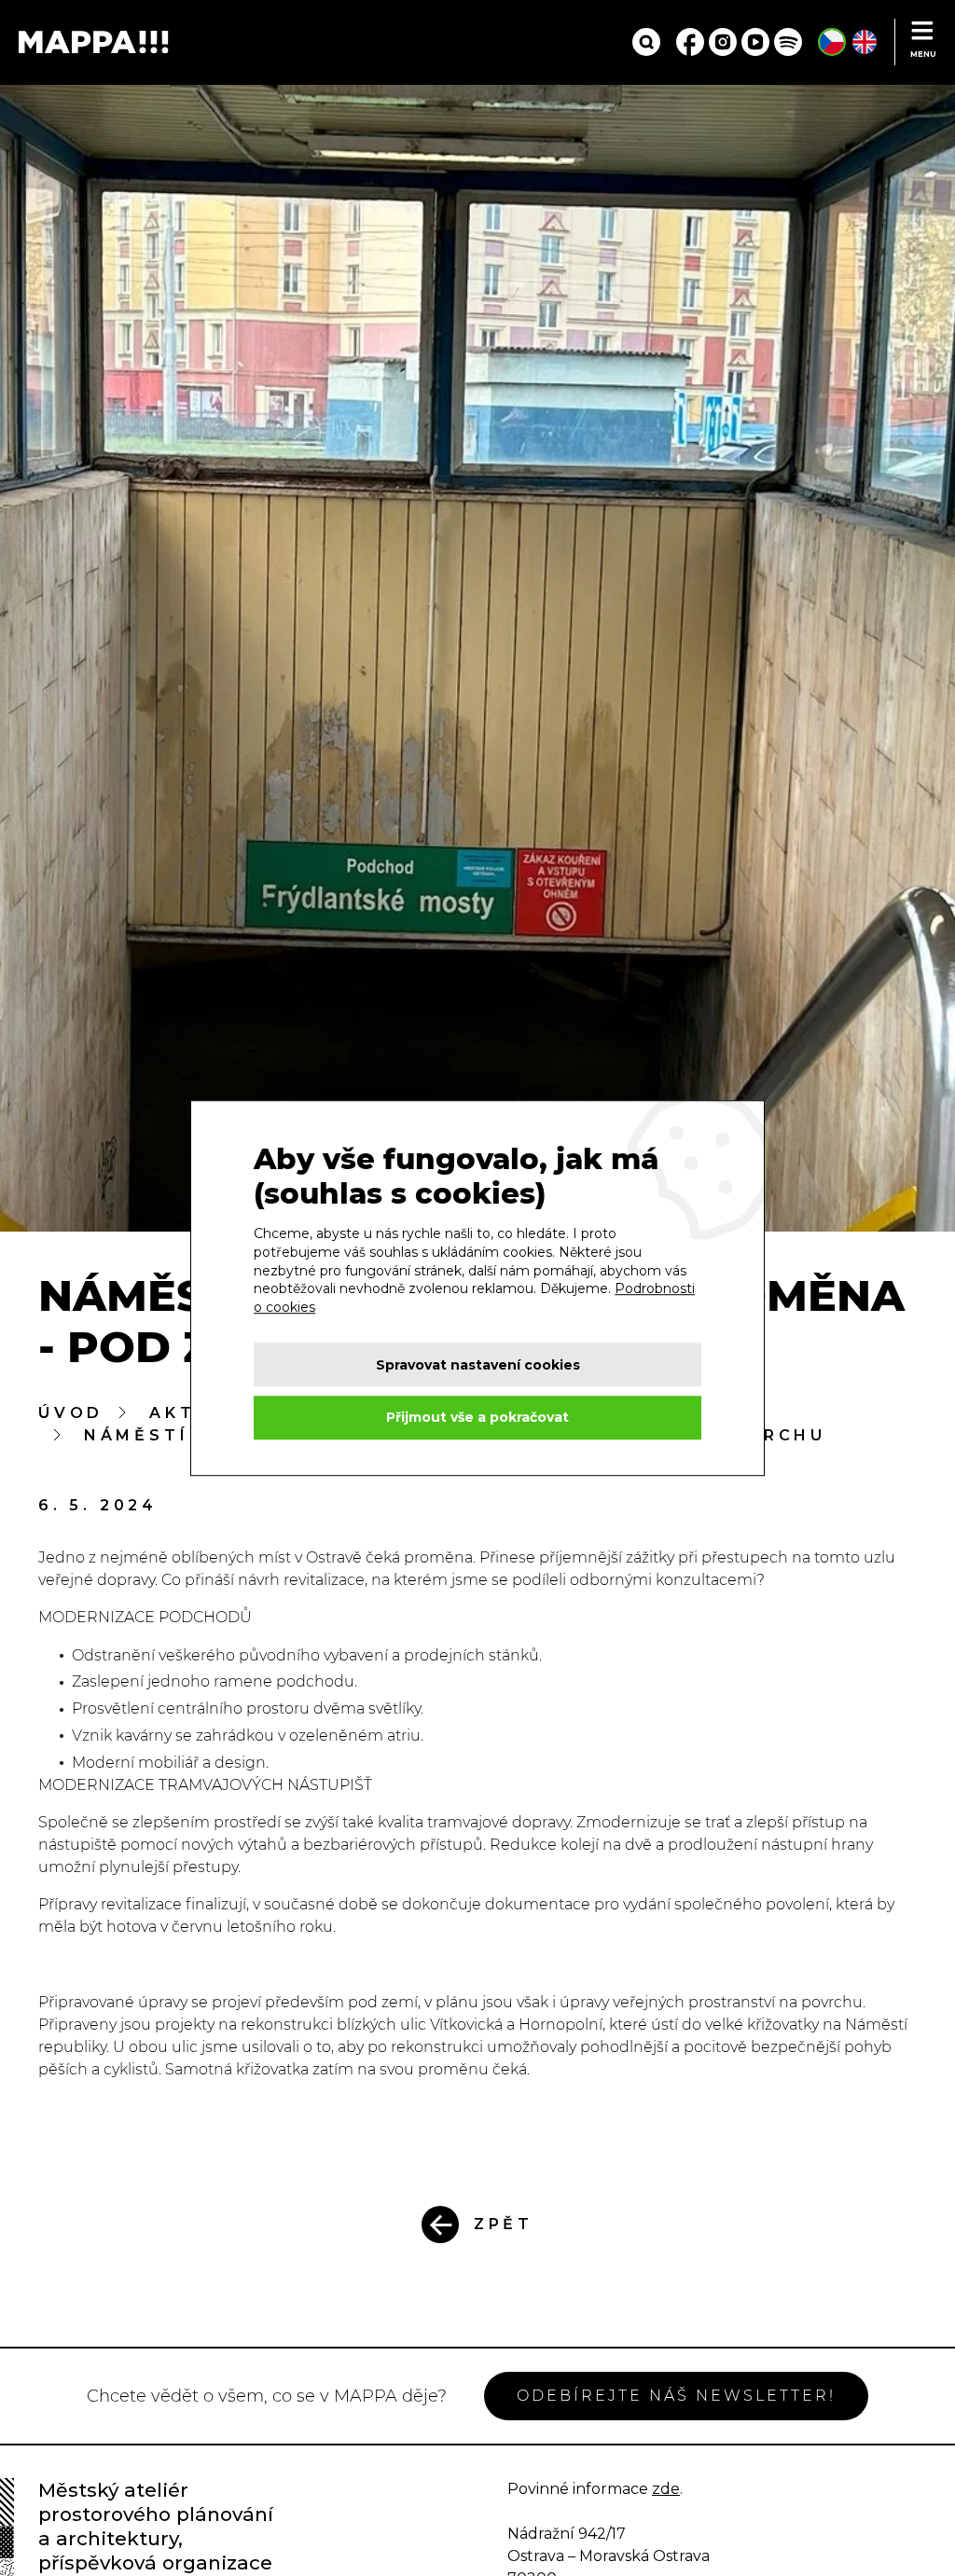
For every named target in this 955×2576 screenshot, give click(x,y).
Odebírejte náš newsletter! (676, 2396)
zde (666, 2489)
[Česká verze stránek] (832, 42)
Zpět (504, 2224)
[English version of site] (865, 42)
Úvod (71, 1413)
